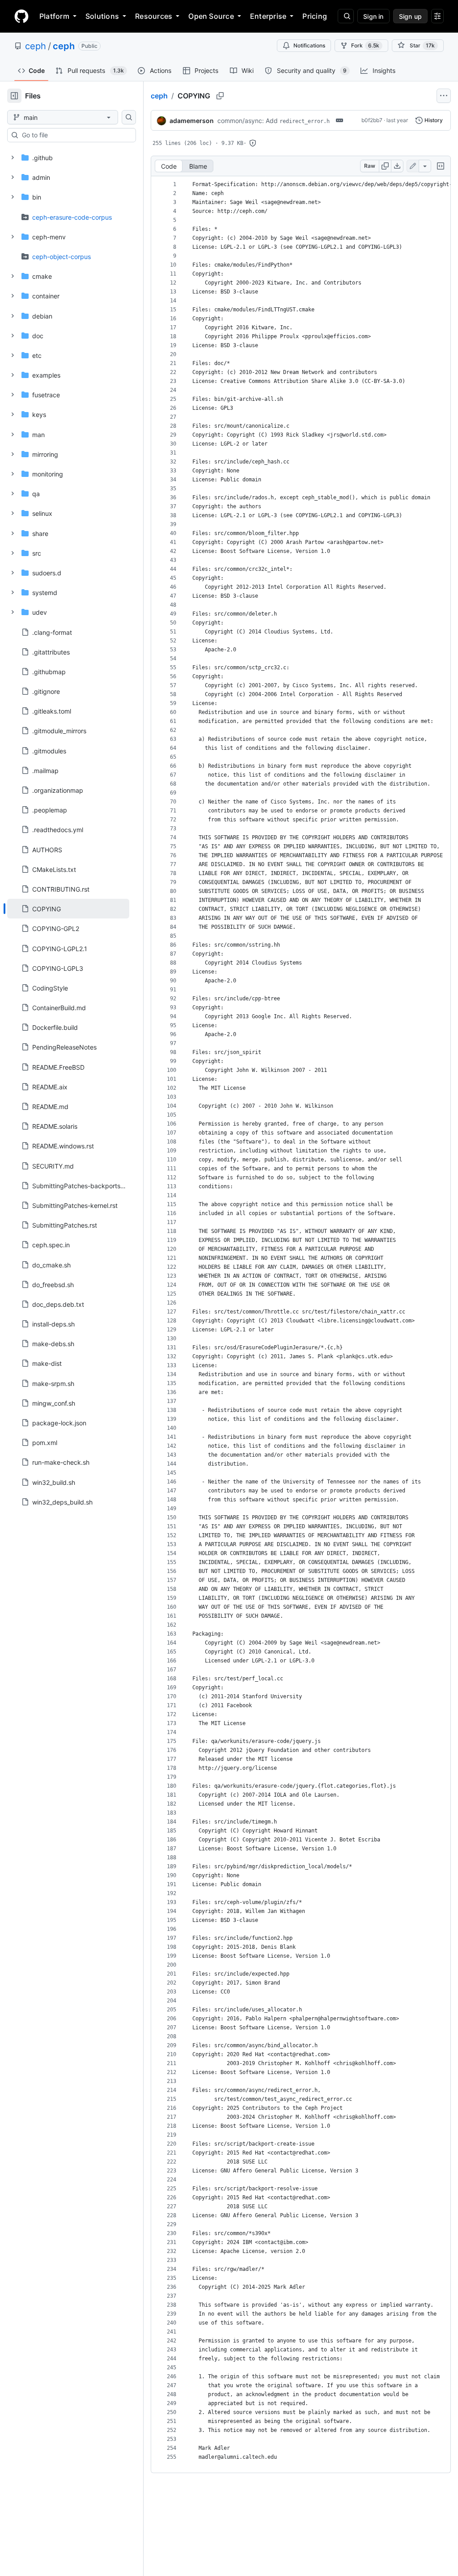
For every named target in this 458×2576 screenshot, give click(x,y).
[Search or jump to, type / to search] (346, 16)
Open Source (211, 16)
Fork (365, 45)
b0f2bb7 (372, 120)
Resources (154, 16)
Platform (54, 16)
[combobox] (75, 135)
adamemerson (192, 121)
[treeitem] (68, 909)
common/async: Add (274, 121)
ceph (36, 46)
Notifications (309, 45)
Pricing (315, 16)
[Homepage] (21, 16)
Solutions (102, 16)
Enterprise (268, 16)
